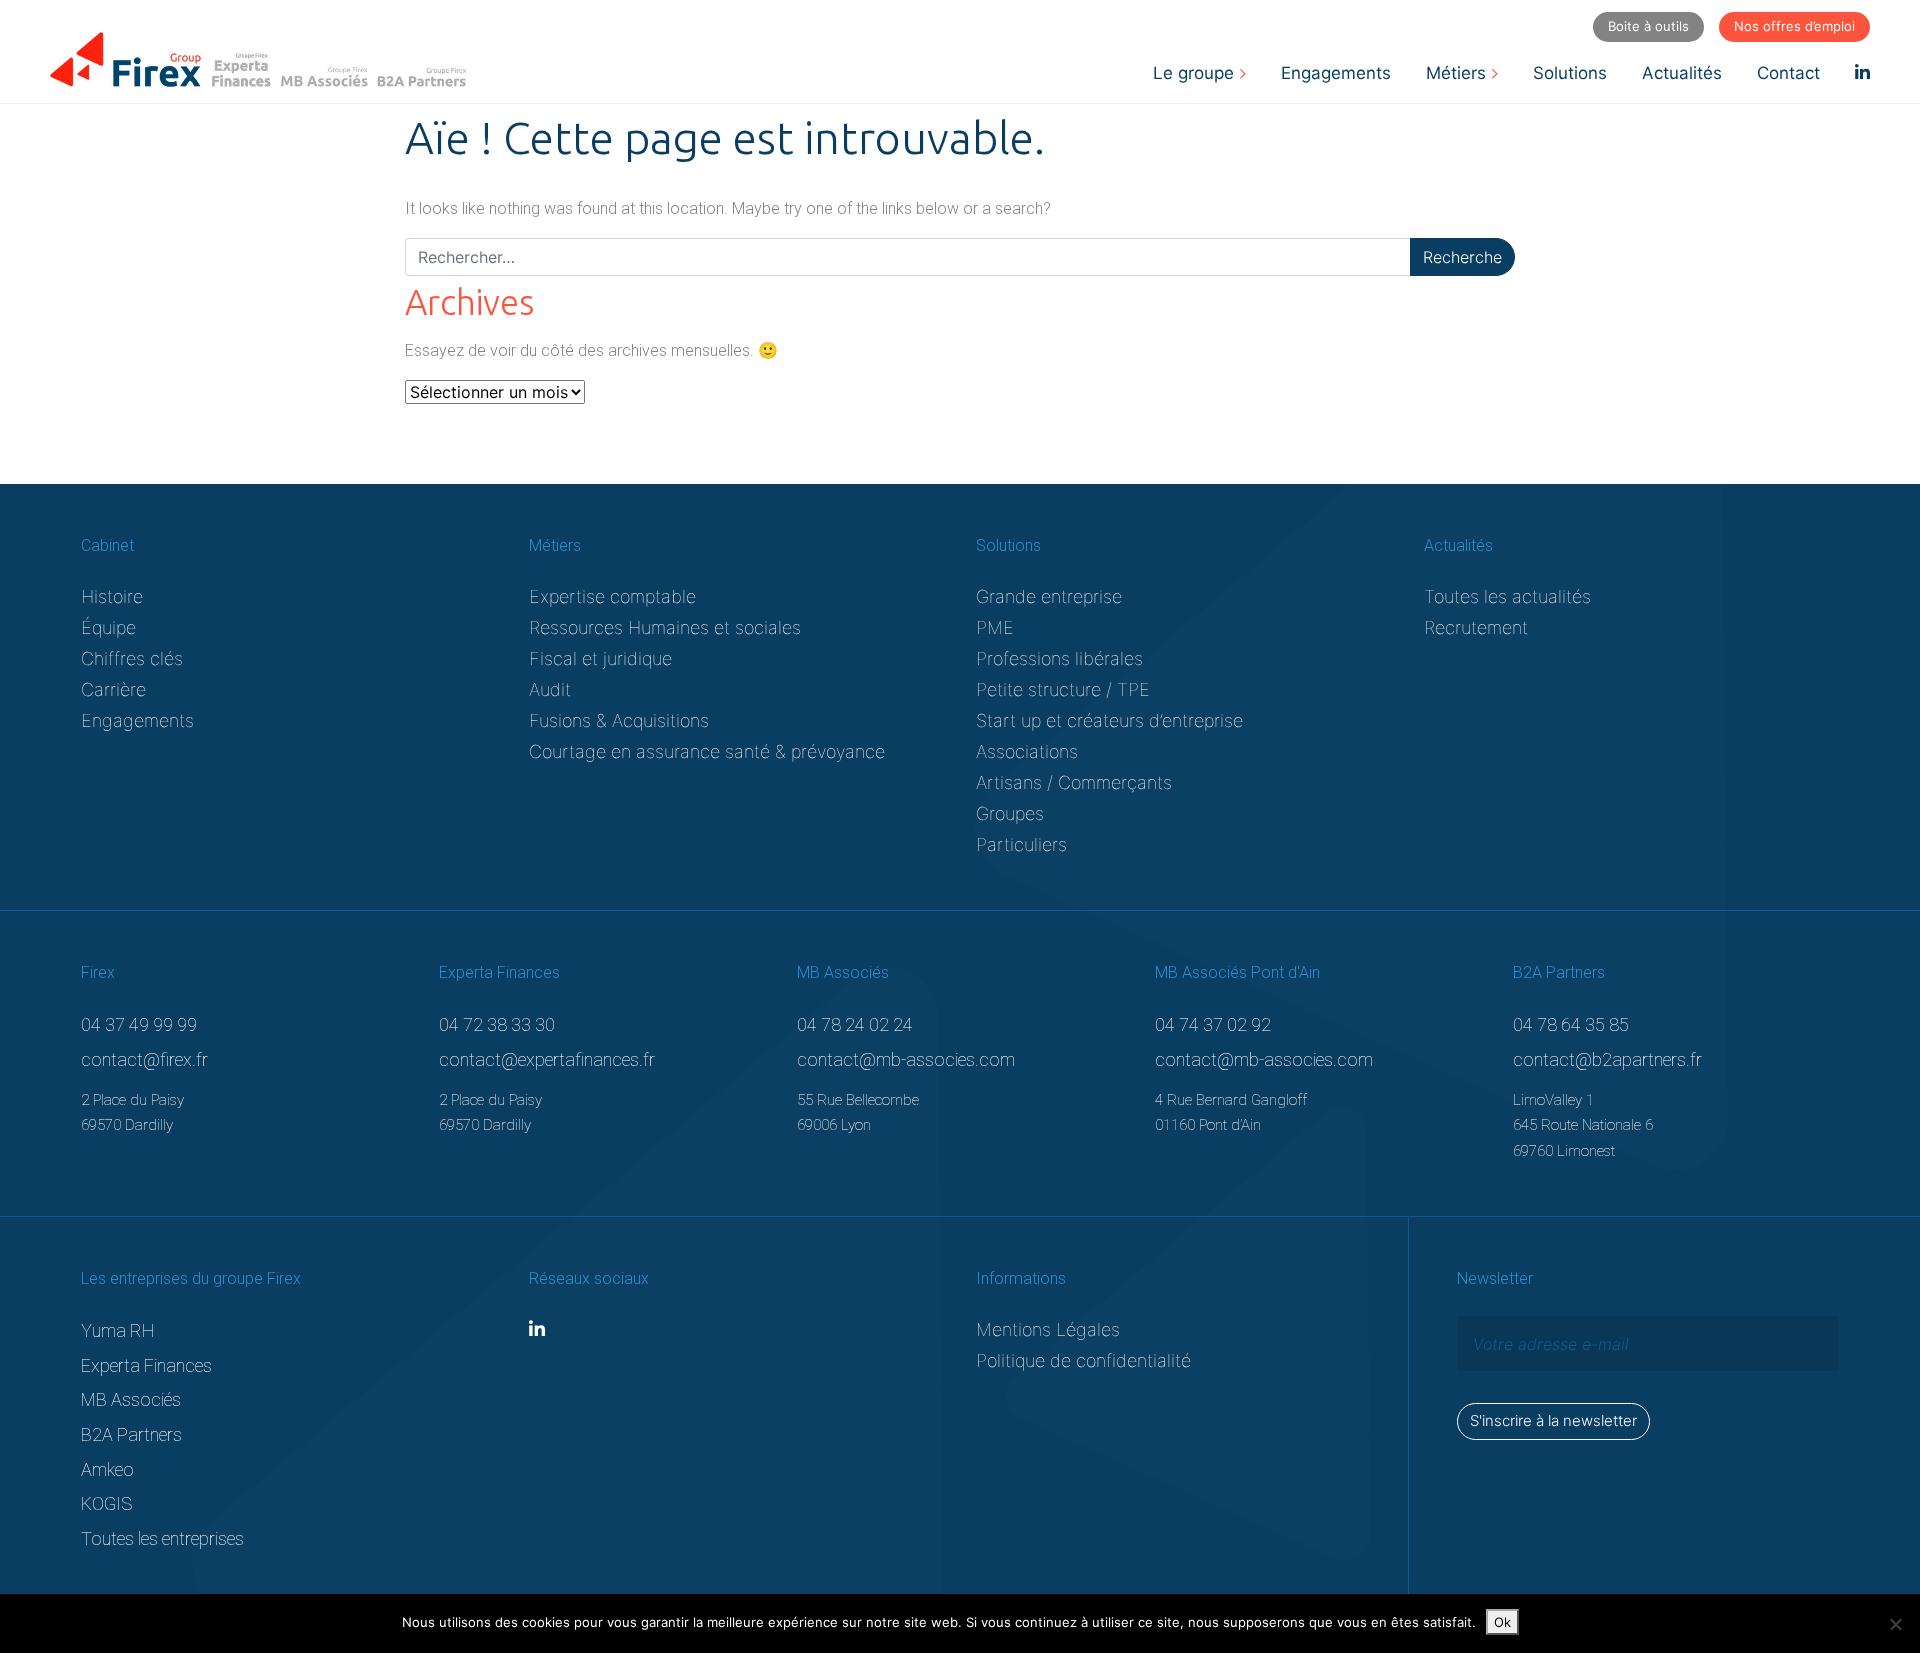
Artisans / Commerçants (1074, 782)
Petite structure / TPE (1063, 689)
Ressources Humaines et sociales (665, 627)
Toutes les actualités (1507, 596)
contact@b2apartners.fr (1607, 1059)
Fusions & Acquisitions (619, 720)
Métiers (1456, 73)
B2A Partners (131, 1434)
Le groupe (1193, 73)
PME (995, 627)
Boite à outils (1648, 26)
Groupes (1010, 813)
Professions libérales (1059, 658)
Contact (1788, 73)
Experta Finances (146, 1365)
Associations (1027, 751)
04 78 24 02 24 (855, 1024)
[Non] (1895, 1624)
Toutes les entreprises (162, 1538)
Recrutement (1476, 627)
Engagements (1336, 73)
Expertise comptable (612, 596)
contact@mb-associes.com (906, 1059)
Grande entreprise (1049, 596)
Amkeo (107, 1469)
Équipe (108, 627)
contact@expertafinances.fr (547, 1059)
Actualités (1682, 73)
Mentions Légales (1048, 1329)
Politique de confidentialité (1083, 1360)
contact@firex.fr (144, 1059)
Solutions (1570, 73)
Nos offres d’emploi (1794, 26)
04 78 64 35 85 (1571, 1024)
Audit (550, 689)
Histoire (112, 596)
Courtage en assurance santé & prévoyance (707, 751)
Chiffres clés (132, 658)
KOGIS (106, 1503)
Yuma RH (118, 1330)
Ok (1502, 1622)
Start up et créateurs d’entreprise (1109, 720)
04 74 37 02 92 (1213, 1024)
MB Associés (131, 1399)
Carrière (113, 689)
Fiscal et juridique (600, 658)
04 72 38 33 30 (497, 1024)
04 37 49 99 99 (139, 1024)
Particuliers (1021, 844)
